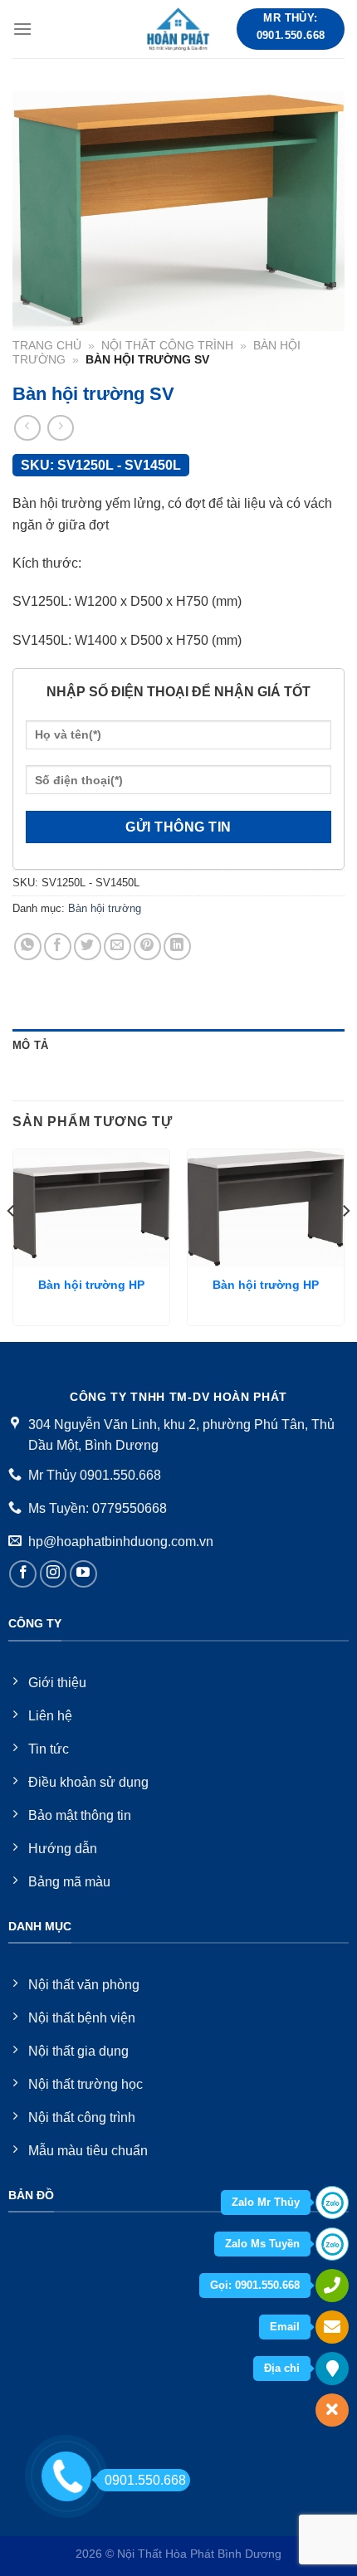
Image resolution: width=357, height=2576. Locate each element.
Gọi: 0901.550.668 (255, 2285)
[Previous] (12, 1244)
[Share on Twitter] (88, 946)
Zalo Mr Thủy (266, 2202)
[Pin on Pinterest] (147, 946)
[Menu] (22, 29)
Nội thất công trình (167, 346)
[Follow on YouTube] (83, 1574)
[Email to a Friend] (117, 946)
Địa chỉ (282, 2368)
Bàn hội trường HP (91, 1285)
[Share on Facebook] (58, 946)
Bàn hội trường (105, 908)
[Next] (345, 1244)
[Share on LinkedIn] (177, 946)
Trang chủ (47, 346)
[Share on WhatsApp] (28, 946)
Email (285, 2327)
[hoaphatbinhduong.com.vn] (178, 29)
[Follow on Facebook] (23, 1574)
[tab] (178, 1046)
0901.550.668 (145, 2480)
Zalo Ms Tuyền (262, 2244)
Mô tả (30, 1045)
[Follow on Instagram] (54, 1574)
